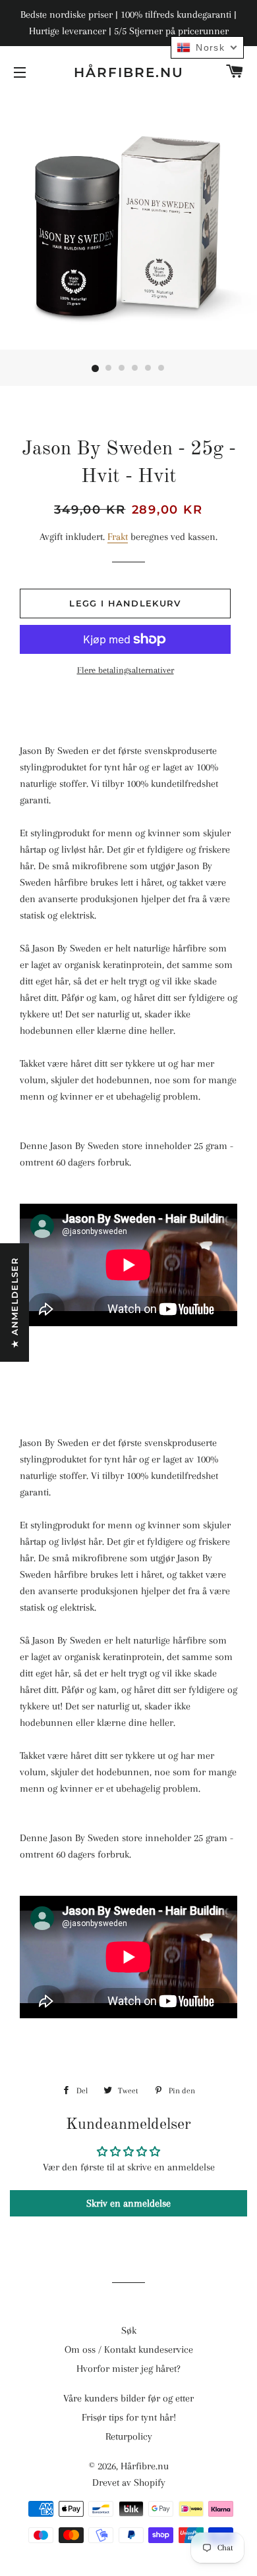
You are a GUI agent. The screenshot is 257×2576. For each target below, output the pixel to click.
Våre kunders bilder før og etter (128, 2398)
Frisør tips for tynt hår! (129, 2417)
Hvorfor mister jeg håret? (128, 2369)
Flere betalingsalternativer (126, 670)
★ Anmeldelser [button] (14, 1302)
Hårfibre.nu (129, 72)
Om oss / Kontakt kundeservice (129, 2349)
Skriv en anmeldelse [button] (128, 2203)
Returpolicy (129, 2436)
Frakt (118, 537)
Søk (129, 2330)
